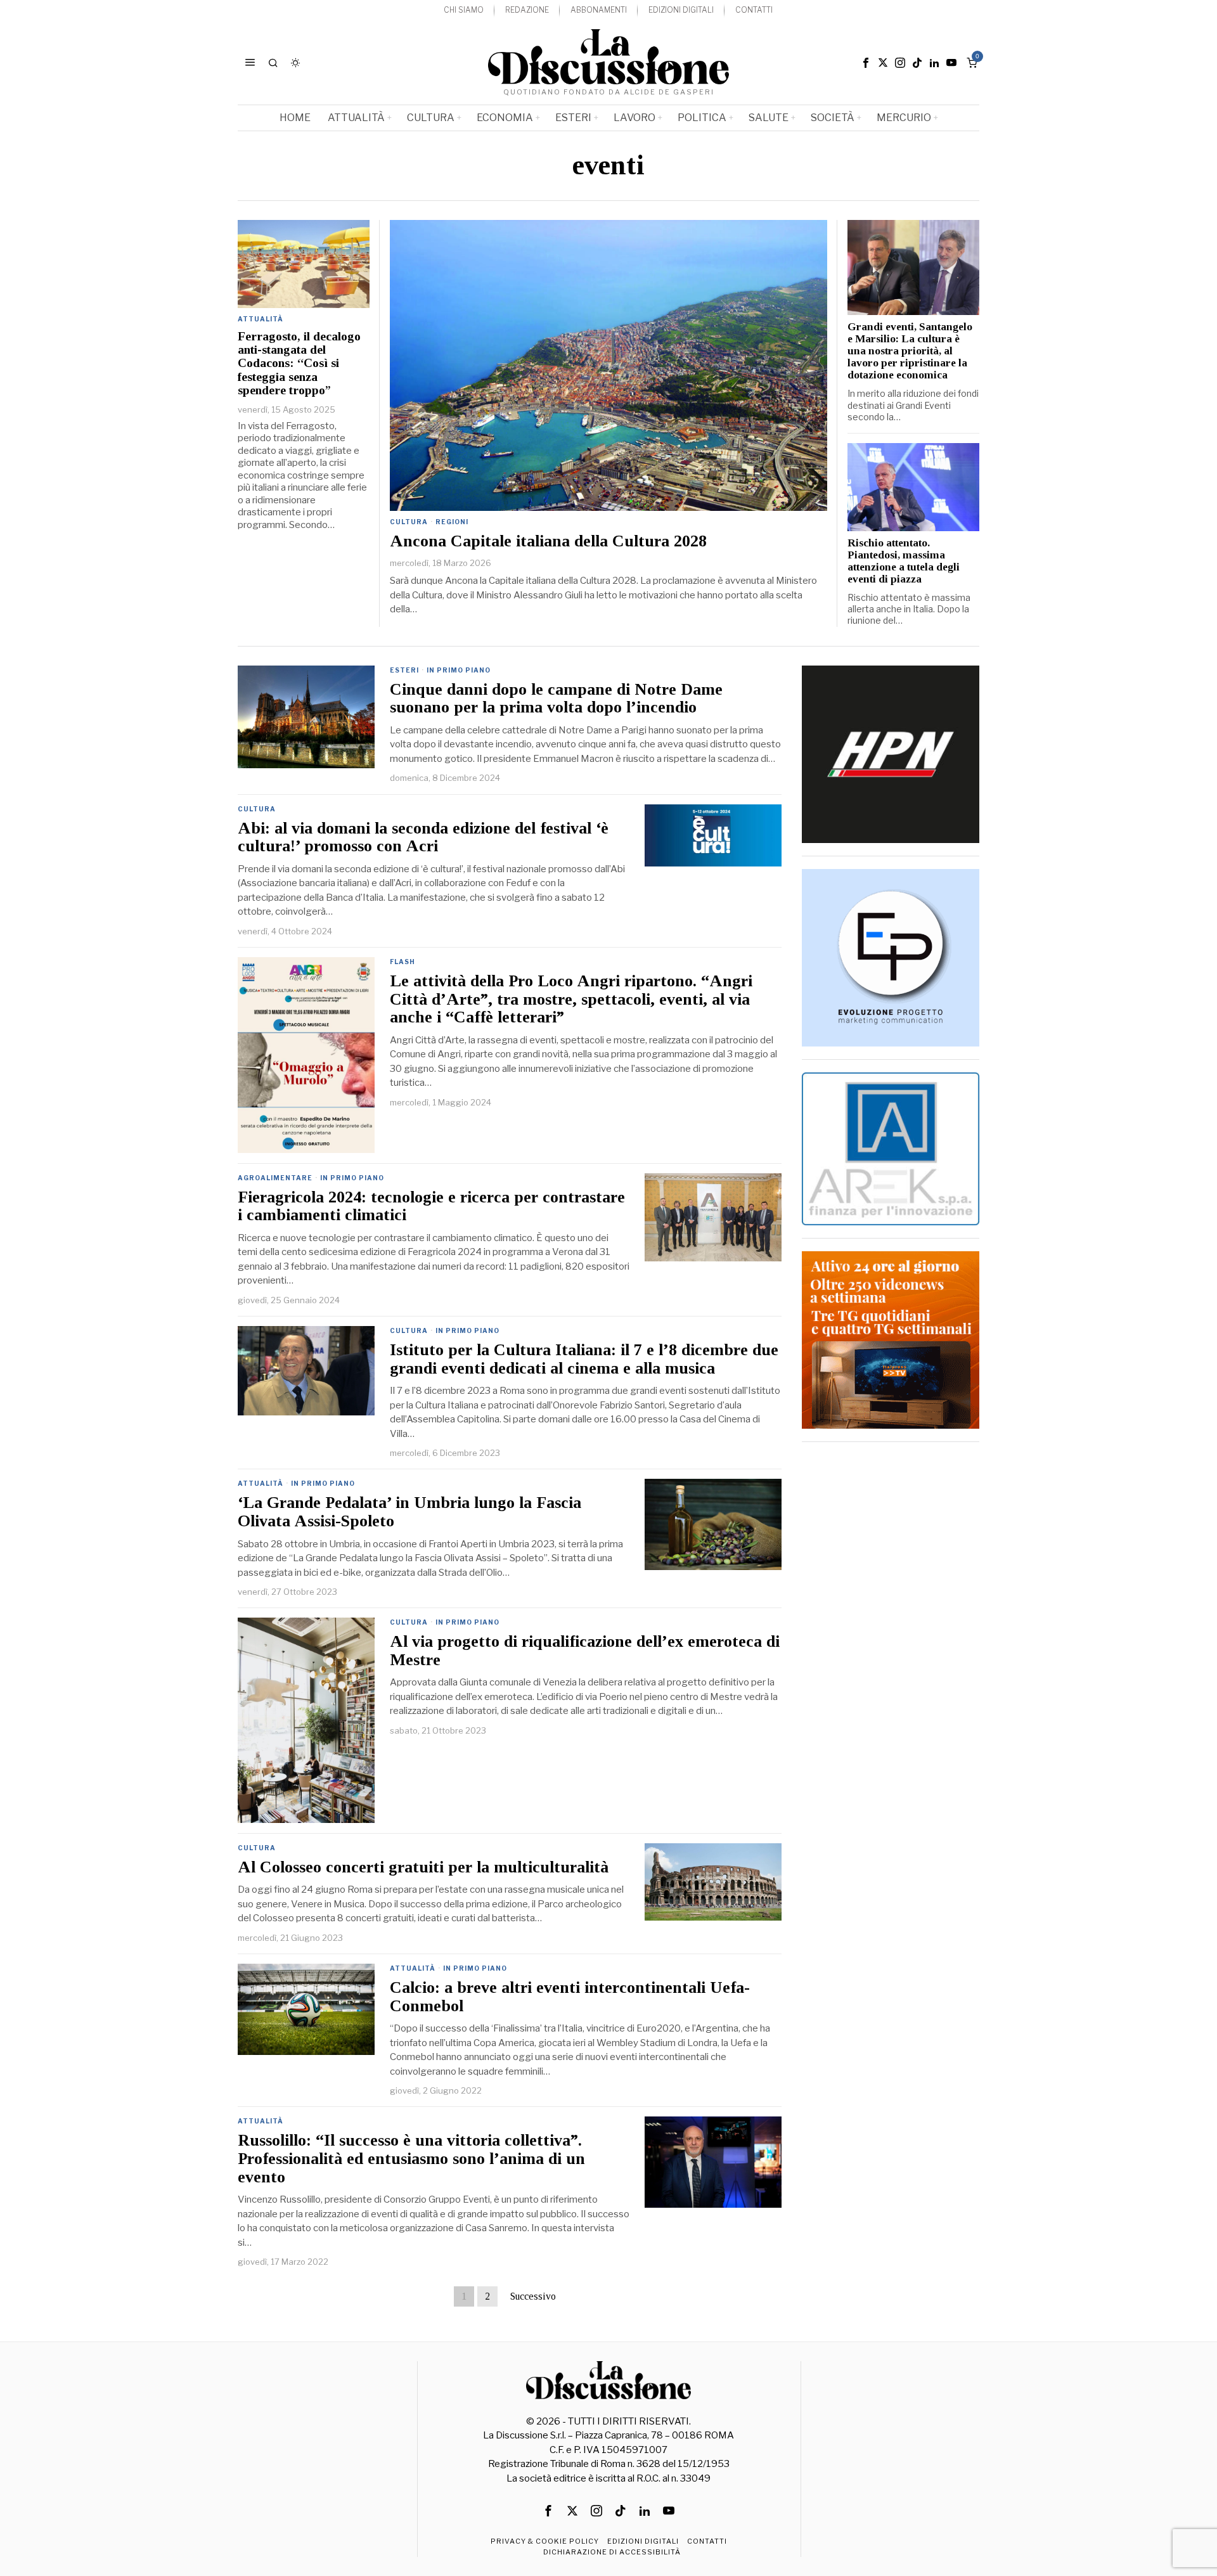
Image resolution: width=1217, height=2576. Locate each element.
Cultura (409, 522)
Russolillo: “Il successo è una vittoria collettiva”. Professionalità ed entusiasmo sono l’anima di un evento (411, 2159)
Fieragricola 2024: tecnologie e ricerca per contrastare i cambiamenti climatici (431, 1207)
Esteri (404, 670)
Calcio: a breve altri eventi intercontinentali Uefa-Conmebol (570, 1997)
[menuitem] (464, 10)
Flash (402, 962)
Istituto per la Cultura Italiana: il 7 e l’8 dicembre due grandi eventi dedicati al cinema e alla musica (584, 1359)
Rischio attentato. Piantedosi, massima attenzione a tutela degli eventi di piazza (904, 561)
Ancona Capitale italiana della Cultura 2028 (548, 541)
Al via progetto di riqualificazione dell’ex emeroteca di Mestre (585, 1651)
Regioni (452, 522)
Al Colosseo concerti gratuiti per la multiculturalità (423, 1867)
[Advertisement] (891, 1645)
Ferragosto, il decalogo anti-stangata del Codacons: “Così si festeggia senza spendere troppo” (299, 364)
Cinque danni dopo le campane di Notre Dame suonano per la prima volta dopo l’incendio (556, 699)
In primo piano (459, 670)
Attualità (261, 319)
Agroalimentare (275, 1178)
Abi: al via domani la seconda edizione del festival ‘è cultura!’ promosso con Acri (423, 838)
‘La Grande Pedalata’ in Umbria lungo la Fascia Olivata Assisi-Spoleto (409, 1512)
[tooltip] (866, 63)
